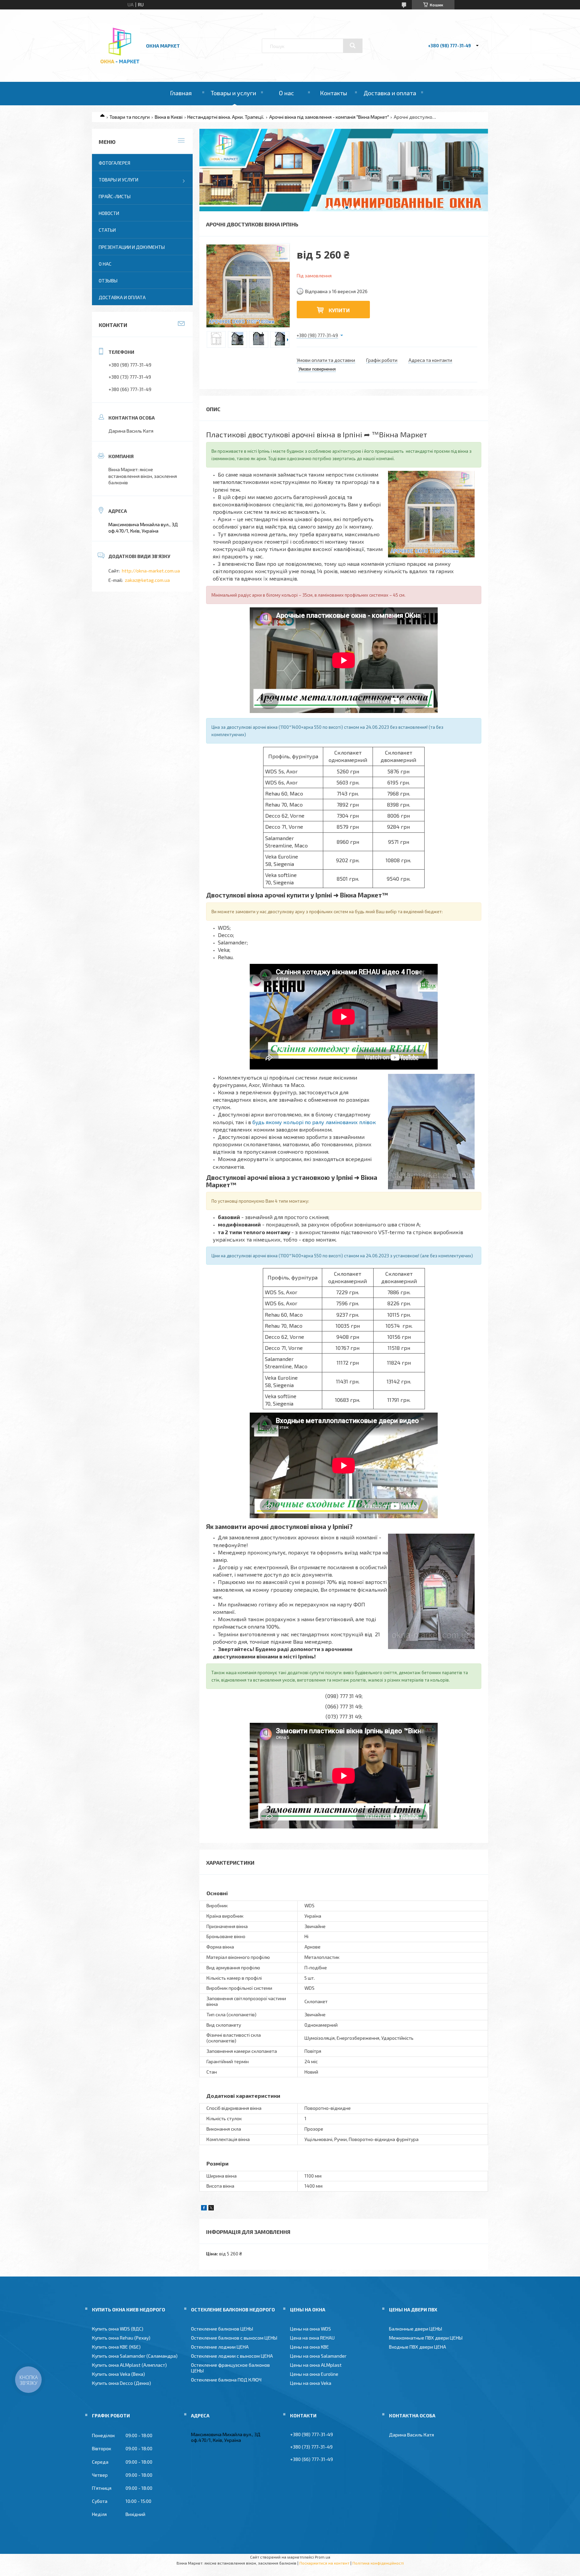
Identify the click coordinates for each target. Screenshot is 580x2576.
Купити (339, 310)
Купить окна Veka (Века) (118, 2374)
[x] (211, 2209)
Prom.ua (323, 2557)
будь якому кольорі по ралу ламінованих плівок (314, 1122)
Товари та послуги (130, 117)
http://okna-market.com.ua (151, 571)
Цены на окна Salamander (318, 2356)
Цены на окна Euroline (314, 2374)
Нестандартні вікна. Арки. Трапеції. (226, 117)
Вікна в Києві (169, 117)
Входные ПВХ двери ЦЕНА (418, 2347)
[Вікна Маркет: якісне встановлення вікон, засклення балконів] (120, 64)
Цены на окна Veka (311, 2383)
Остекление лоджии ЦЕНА (220, 2347)
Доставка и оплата (390, 93)
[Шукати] (353, 46)
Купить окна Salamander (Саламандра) (135, 2356)
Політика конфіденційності (378, 2563)
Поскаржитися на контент (324, 2563)
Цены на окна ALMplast (316, 2365)
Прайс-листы (115, 196)
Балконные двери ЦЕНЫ (416, 2329)
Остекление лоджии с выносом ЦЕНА (232, 2356)
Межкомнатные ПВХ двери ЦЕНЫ (426, 2338)
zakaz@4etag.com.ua (147, 580)
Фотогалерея (114, 163)
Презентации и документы (132, 247)
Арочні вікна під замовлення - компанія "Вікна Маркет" (329, 117)
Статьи (107, 230)
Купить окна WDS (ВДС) (118, 2329)
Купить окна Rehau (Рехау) (121, 2338)
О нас (286, 93)
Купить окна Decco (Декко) (122, 2383)
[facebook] (204, 2209)
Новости (109, 213)
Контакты (333, 93)
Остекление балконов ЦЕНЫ (222, 2329)
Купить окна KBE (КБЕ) (116, 2347)
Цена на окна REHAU (312, 2338)
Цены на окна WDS (310, 2329)
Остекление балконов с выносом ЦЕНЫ (234, 2338)
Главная (181, 93)
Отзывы (108, 281)
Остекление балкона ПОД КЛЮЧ (226, 2380)
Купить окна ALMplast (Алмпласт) (129, 2365)
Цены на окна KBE (309, 2347)
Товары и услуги (233, 93)
